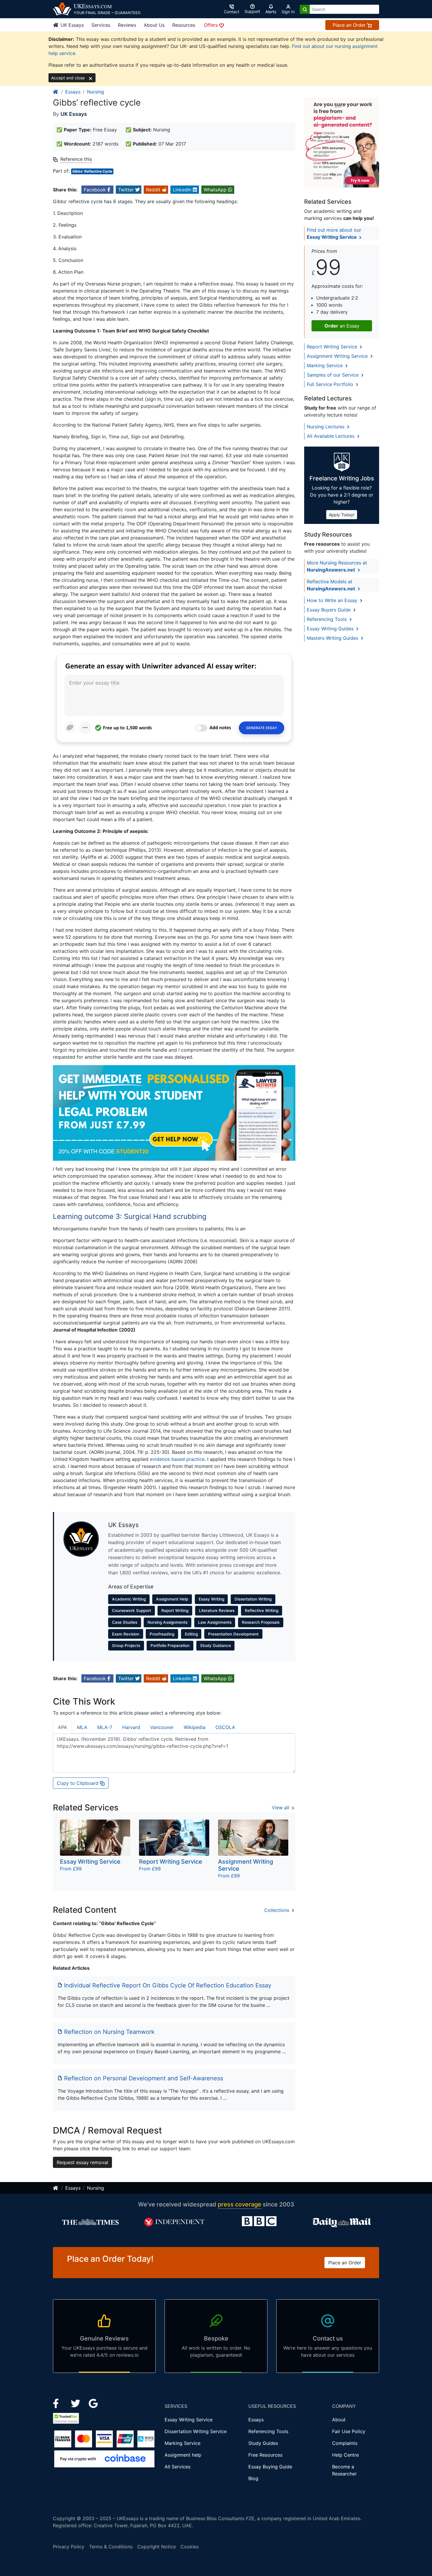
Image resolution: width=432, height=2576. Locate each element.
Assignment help (183, 2455)
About (339, 2420)
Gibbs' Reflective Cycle (92, 171)
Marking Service (325, 365)
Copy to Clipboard (78, 1783)
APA (62, 1727)
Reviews (127, 25)
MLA (82, 1727)
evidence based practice (177, 1459)
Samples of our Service (333, 375)
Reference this (76, 159)
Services (101, 25)
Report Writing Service (333, 347)
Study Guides (263, 2443)
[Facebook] (58, 2403)
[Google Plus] (93, 2403)
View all (281, 1807)
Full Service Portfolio (331, 384)
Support (252, 11)
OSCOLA (225, 1727)
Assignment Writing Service (338, 356)
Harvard (131, 1727)
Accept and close (68, 78)
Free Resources (265, 2455)
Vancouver (162, 1727)
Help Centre (345, 2455)
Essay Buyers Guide (329, 610)
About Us (154, 25)
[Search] (305, 9)
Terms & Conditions (111, 2547)
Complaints (345, 2443)
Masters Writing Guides (333, 638)
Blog (253, 2478)
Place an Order (350, 25)
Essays (73, 92)
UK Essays (71, 25)
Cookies (190, 2547)
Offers (212, 25)
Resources (184, 25)
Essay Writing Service (189, 2420)
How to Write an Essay (333, 600)
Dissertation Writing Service (196, 2431)
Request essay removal (82, 2162)
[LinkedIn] (76, 2403)
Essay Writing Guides (331, 629)
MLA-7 (105, 1727)
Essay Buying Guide (270, 2467)
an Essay (342, 326)
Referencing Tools (328, 619)
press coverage (240, 2204)
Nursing (96, 92)
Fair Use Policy (349, 2431)
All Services (178, 2467)
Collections (277, 1910)
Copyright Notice (156, 2547)
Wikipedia (195, 1727)
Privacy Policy (69, 2547)
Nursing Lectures (326, 427)
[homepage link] (56, 92)
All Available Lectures (331, 436)
